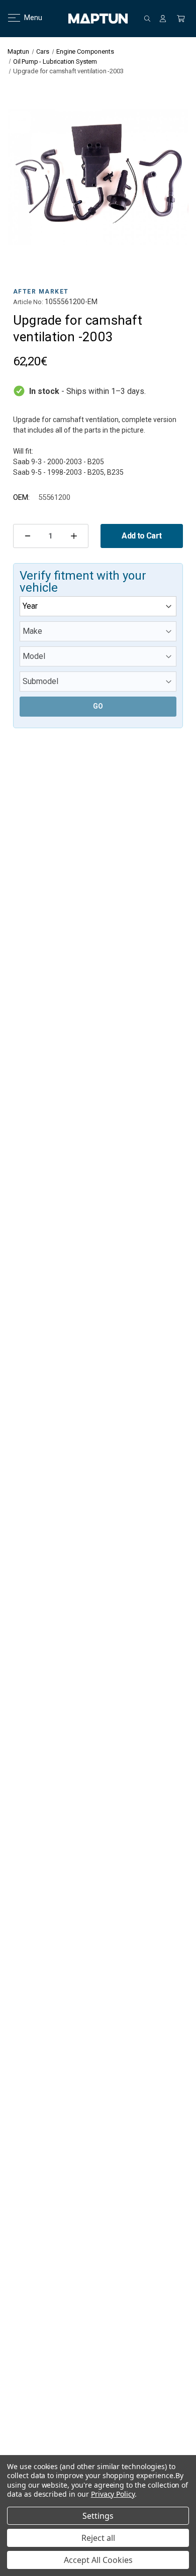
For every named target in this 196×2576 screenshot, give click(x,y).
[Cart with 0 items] (181, 19)
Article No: (28, 302)
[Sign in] (163, 19)
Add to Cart (141, 536)
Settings (98, 2516)
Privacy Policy (113, 2494)
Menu (27, 18)
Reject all (98, 2538)
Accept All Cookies (98, 2560)
